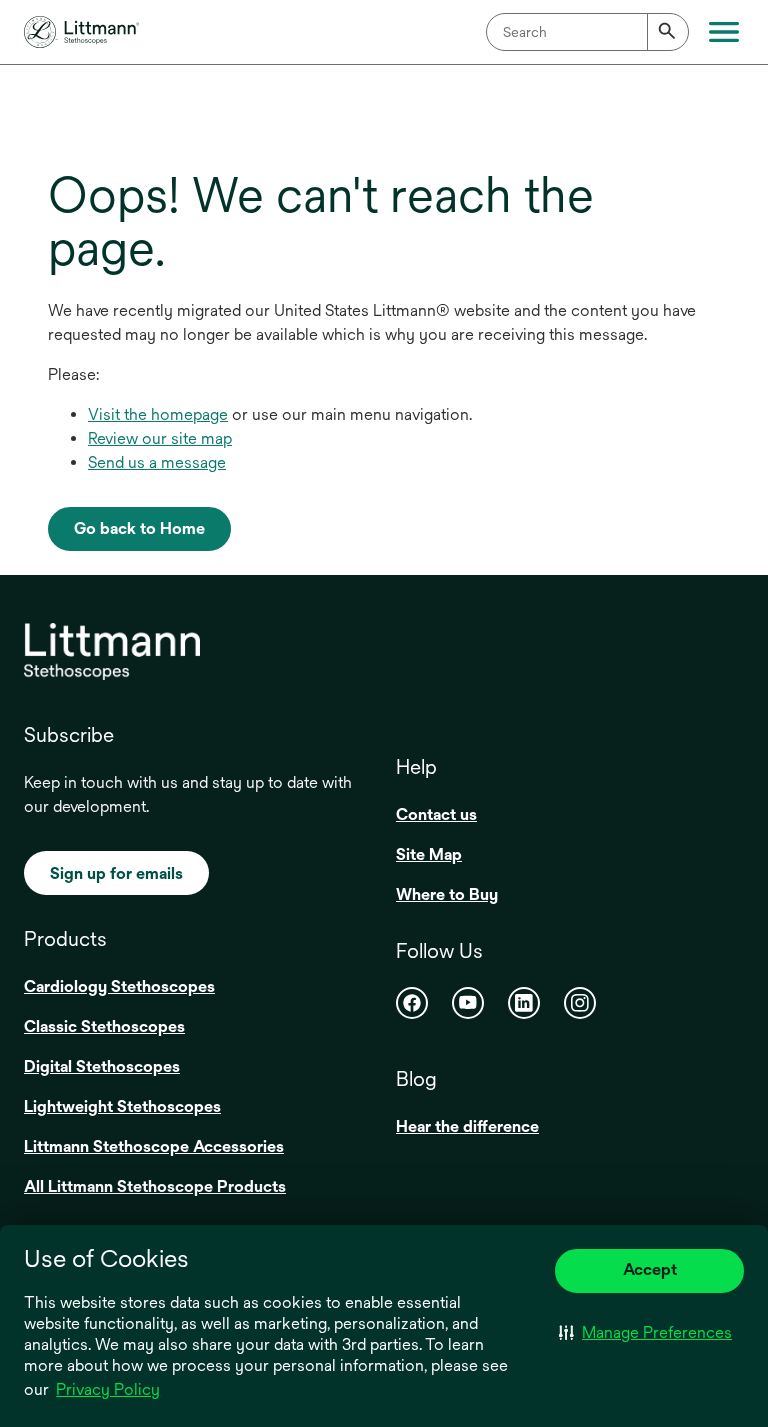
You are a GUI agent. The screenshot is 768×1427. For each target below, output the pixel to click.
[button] (645, 1333)
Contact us (436, 814)
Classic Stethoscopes (104, 1026)
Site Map (429, 854)
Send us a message (157, 462)
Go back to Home (139, 528)
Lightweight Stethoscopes (122, 1106)
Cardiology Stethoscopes (119, 986)
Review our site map (160, 438)
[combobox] (587, 32)
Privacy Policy (108, 1389)
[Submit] (668, 32)
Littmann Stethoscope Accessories (154, 1146)
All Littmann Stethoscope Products (155, 1186)
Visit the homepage (158, 414)
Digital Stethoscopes (102, 1066)
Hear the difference (467, 1126)
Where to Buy (447, 894)
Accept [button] (650, 1269)
